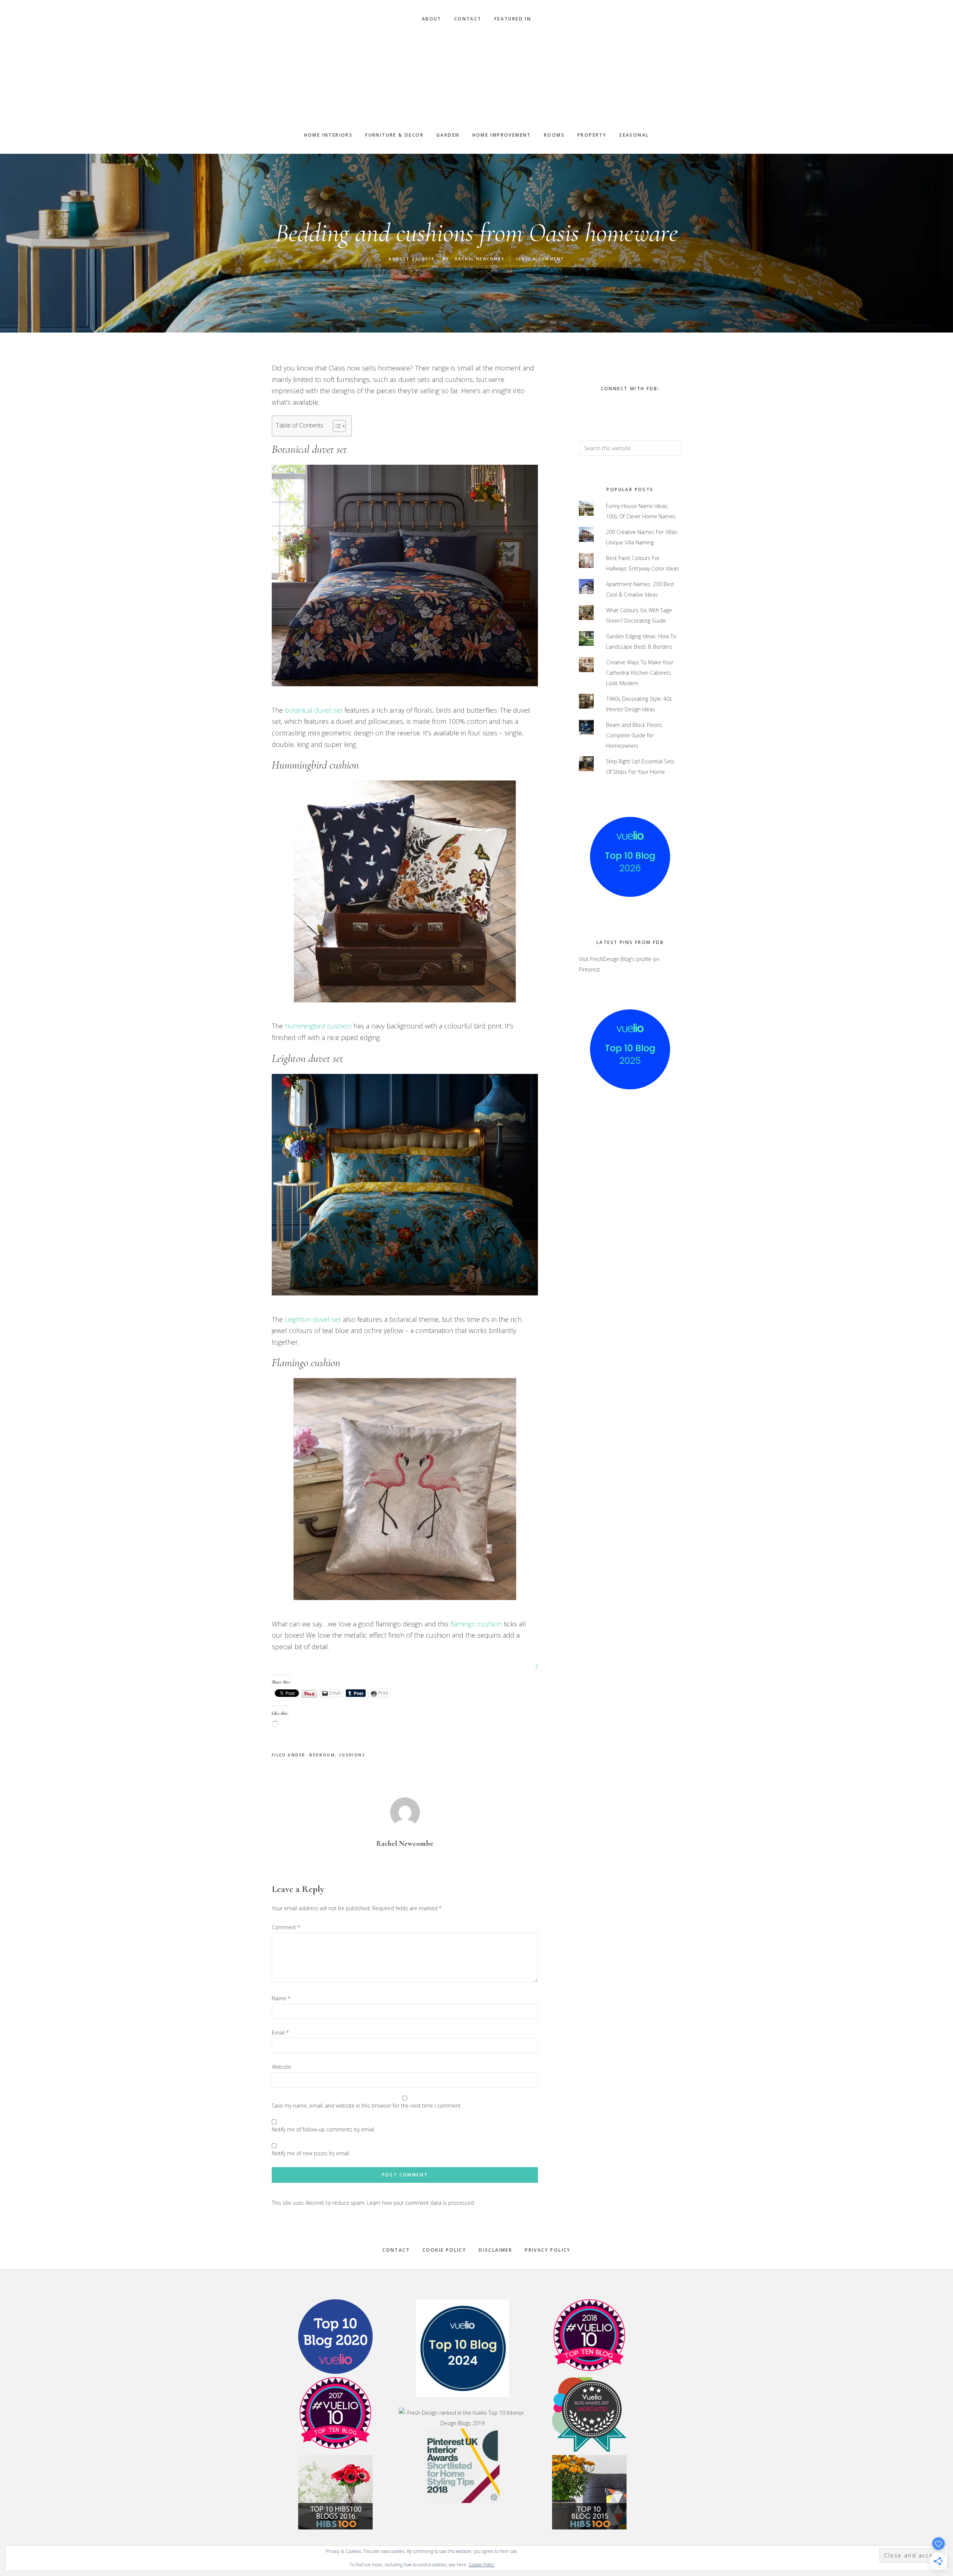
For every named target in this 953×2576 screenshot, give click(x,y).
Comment (286, 1927)
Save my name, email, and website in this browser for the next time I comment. (367, 2106)
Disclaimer (495, 2250)
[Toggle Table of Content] (336, 426)
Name (281, 1998)
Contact (396, 2250)
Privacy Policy (548, 2250)
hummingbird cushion (318, 1026)
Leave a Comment (540, 259)
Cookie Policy (444, 2250)
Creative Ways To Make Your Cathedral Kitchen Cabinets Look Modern (640, 673)
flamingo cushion (476, 1624)
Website (281, 2067)
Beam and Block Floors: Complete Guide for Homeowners (635, 735)
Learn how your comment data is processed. (421, 2203)
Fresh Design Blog (476, 77)
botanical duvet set (314, 710)
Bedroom (322, 1755)
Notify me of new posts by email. (311, 2153)
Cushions (352, 1755)
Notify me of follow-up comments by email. (323, 2129)
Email (280, 2033)
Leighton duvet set (312, 1319)
